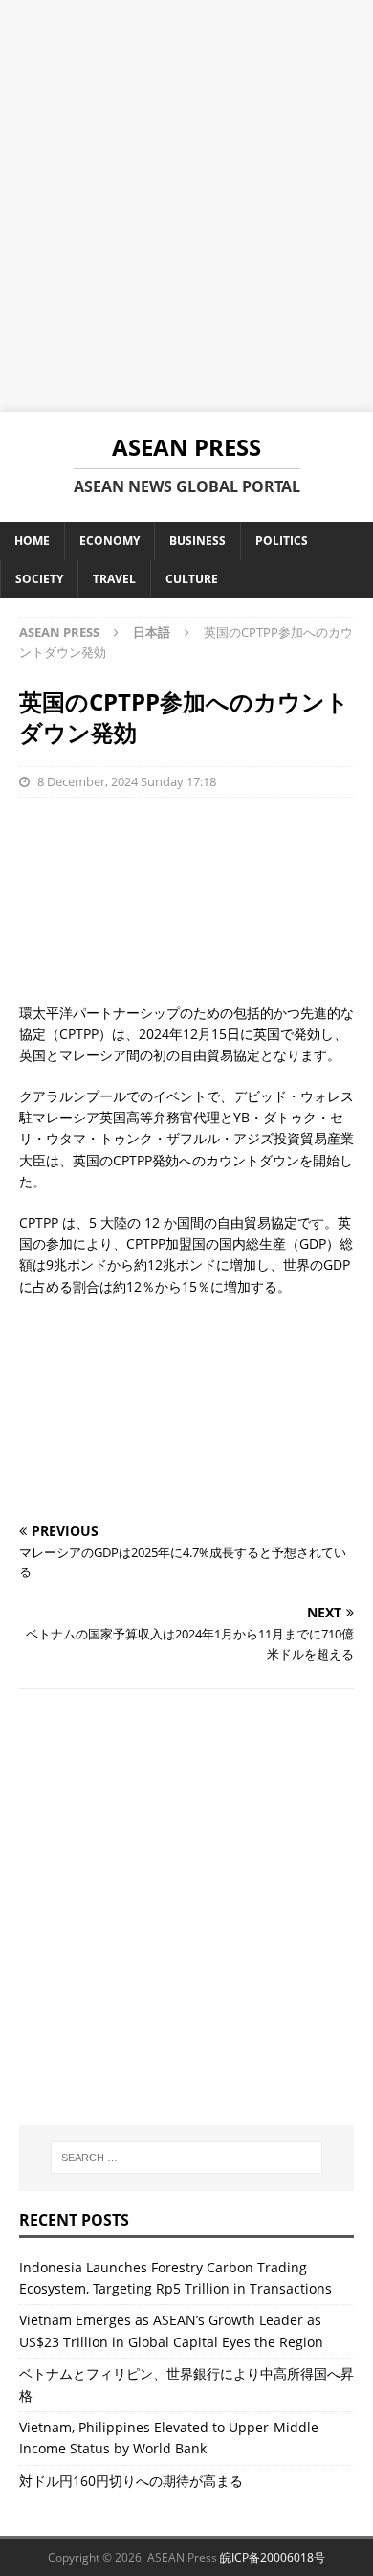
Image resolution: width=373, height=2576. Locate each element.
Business (197, 541)
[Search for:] (187, 2158)
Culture (192, 579)
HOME (32, 541)
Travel (114, 579)
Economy (110, 541)
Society (39, 579)
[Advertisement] (186, 206)
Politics (282, 541)
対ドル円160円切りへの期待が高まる (131, 2481)
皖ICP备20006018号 (273, 2557)
